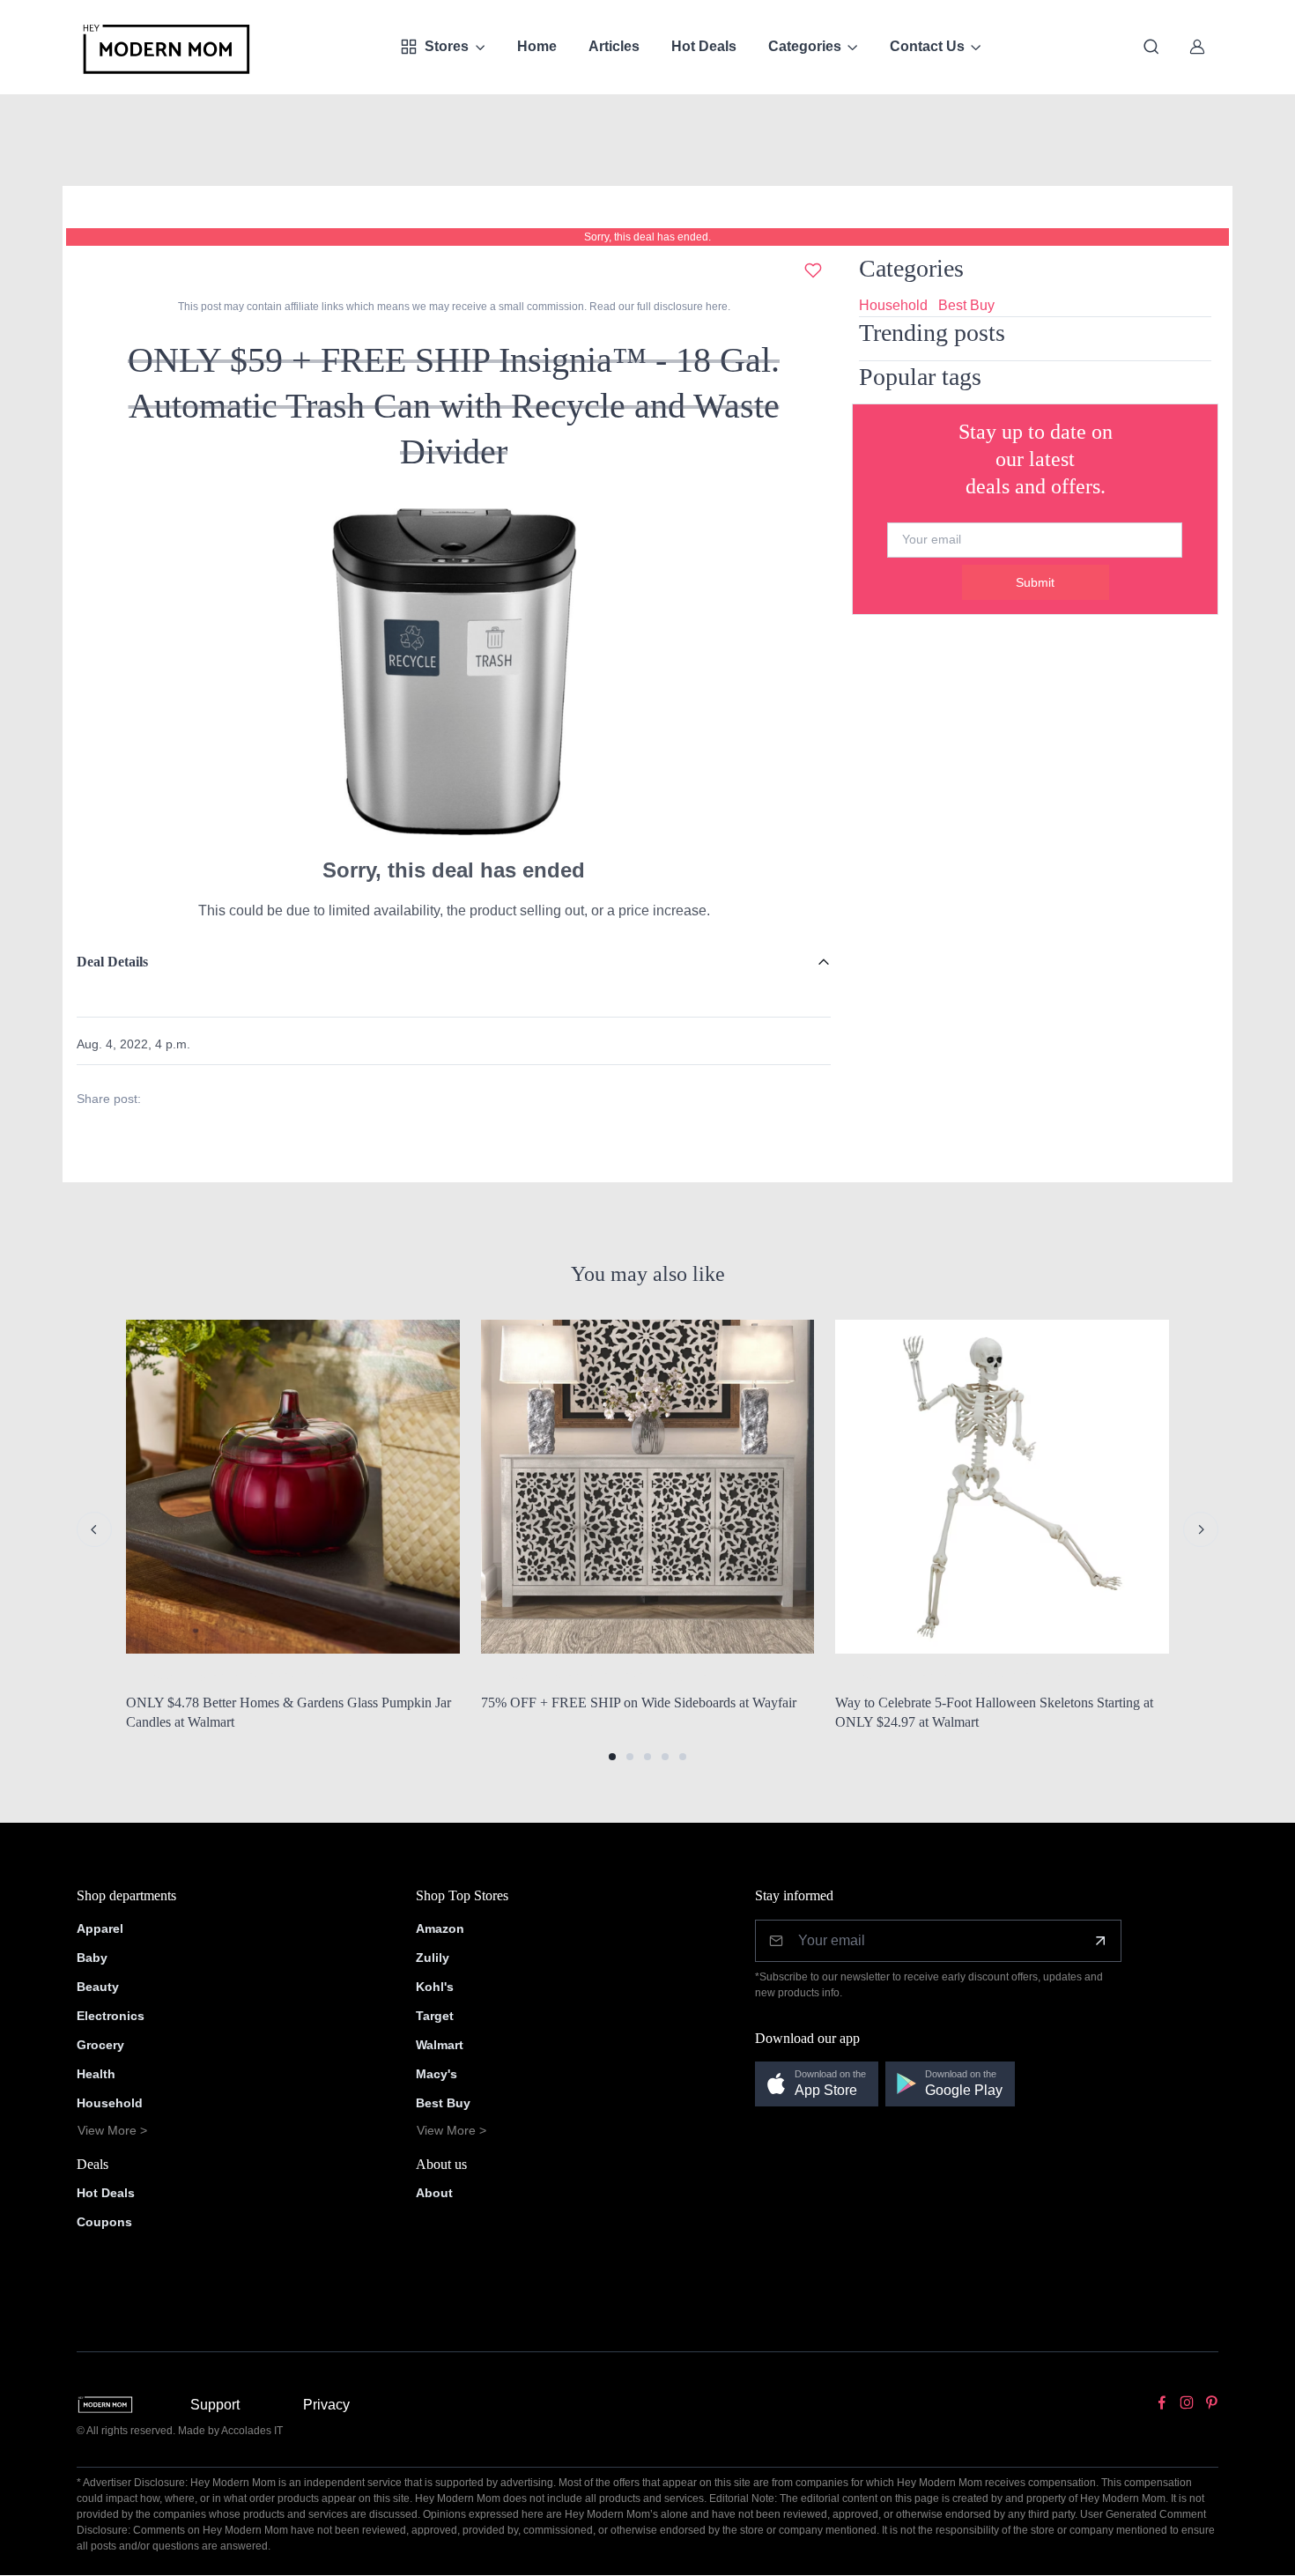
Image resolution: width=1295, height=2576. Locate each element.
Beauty (98, 1987)
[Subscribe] (1100, 1941)
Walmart (440, 2045)
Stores (447, 46)
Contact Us (927, 46)
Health (96, 2074)
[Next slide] (1201, 1529)
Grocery (100, 2045)
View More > (112, 2130)
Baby (92, 1958)
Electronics (111, 2016)
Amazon (440, 1928)
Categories (805, 46)
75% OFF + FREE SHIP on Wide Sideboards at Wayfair (639, 1703)
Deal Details (112, 962)
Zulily (433, 1958)
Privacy (326, 2405)
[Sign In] (1197, 47)
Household (893, 305)
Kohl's (435, 1987)
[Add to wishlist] (813, 270)
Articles (614, 46)
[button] (612, 1757)
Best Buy (966, 305)
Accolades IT (252, 2431)
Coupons (104, 2222)
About (434, 2193)
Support (215, 2405)
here (715, 307)
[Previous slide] (94, 1529)
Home (537, 46)
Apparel (100, 1928)
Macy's (437, 2074)
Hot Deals (704, 46)
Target (435, 2016)
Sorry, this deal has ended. (647, 237)
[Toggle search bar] (1151, 47)
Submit (1035, 582)
